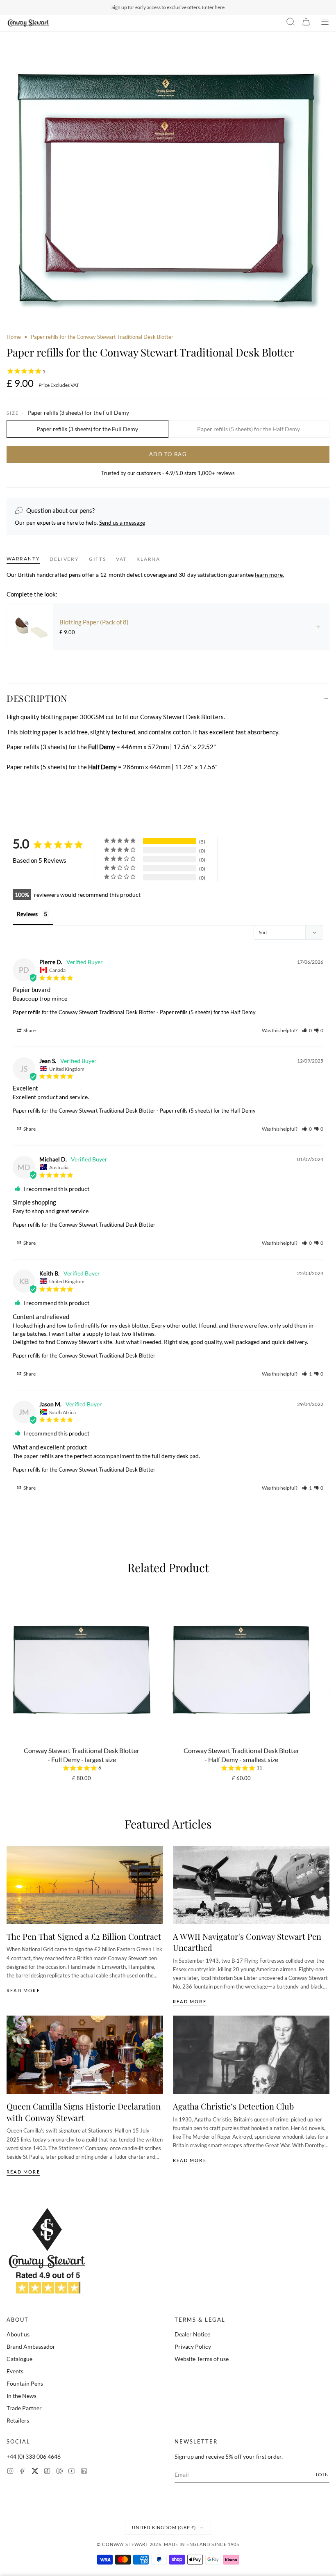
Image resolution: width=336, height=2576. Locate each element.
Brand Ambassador (31, 2346)
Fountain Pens (25, 2383)
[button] (307, 1030)
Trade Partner (24, 2408)
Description (37, 698)
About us (18, 2334)
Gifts (98, 559)
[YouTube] (72, 2472)
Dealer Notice (192, 2334)
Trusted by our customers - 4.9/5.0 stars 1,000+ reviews (168, 473)
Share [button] (29, 1030)
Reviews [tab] (27, 914)
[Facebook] (23, 2472)
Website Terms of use (202, 2359)
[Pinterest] (59, 2472)
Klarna (148, 559)
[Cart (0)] (306, 23)
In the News (22, 2396)
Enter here (213, 7)
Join (322, 2474)
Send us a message (122, 522)
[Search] (291, 23)
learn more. (269, 575)
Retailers (18, 2420)
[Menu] (325, 23)
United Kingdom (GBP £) (164, 2527)
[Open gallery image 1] (168, 186)
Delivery (64, 559)
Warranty (23, 559)
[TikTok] (47, 2472)
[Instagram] (10, 2472)
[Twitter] (35, 2472)
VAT (121, 559)
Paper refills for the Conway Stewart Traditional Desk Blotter (84, 1012)
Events (15, 2371)
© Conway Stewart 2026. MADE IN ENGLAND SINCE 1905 (168, 2544)
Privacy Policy (193, 2346)
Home (14, 337)
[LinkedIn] (84, 2472)
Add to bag (168, 454)
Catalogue (19, 2359)
